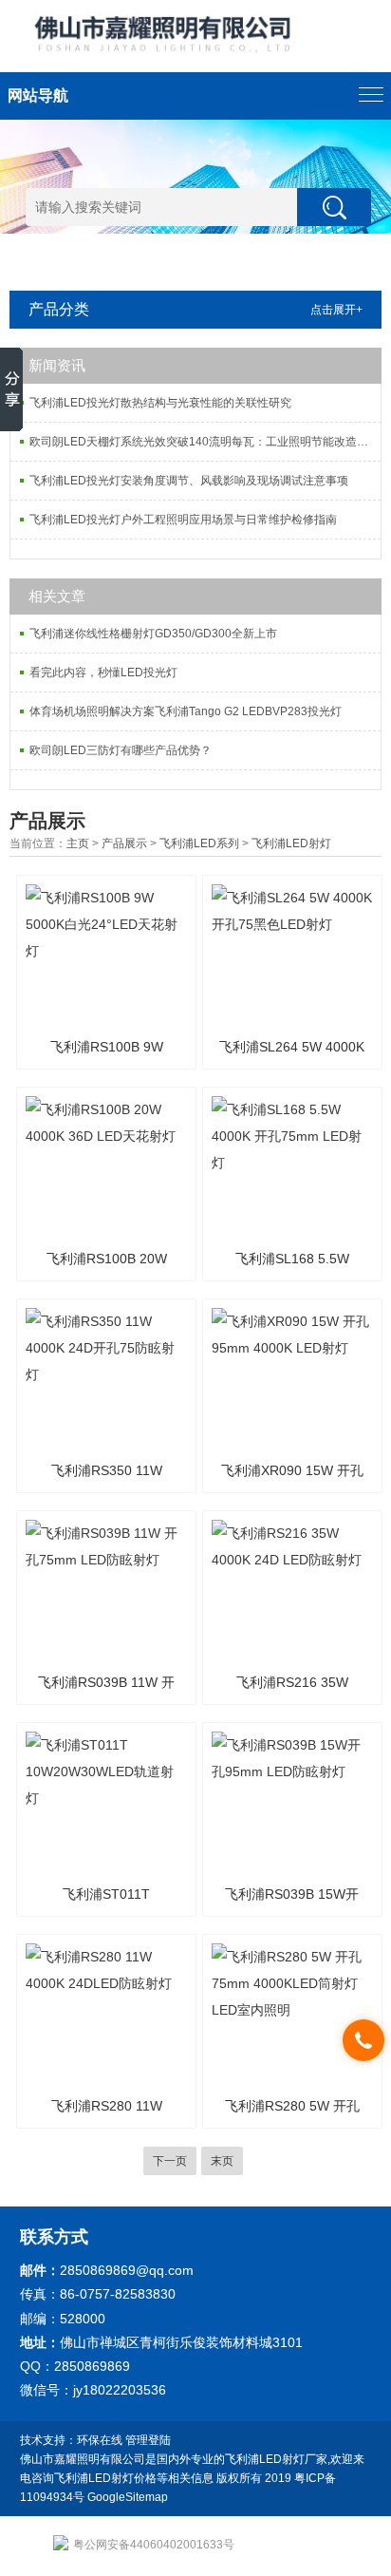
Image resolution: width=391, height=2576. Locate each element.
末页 (222, 2161)
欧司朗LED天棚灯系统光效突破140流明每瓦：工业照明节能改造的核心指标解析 (205, 442)
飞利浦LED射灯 (291, 843)
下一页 (170, 2161)
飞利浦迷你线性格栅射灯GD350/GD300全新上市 (153, 634)
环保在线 (100, 2440)
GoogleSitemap (128, 2497)
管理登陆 (148, 2440)
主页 (78, 843)
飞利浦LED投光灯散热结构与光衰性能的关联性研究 (160, 403)
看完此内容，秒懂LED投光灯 (103, 672)
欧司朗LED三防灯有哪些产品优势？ (121, 750)
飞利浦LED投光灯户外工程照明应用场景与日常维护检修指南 (183, 520)
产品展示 (124, 843)
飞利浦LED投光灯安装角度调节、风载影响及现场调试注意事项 (189, 481)
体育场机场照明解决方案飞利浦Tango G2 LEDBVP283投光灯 (186, 711)
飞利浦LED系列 (199, 843)
